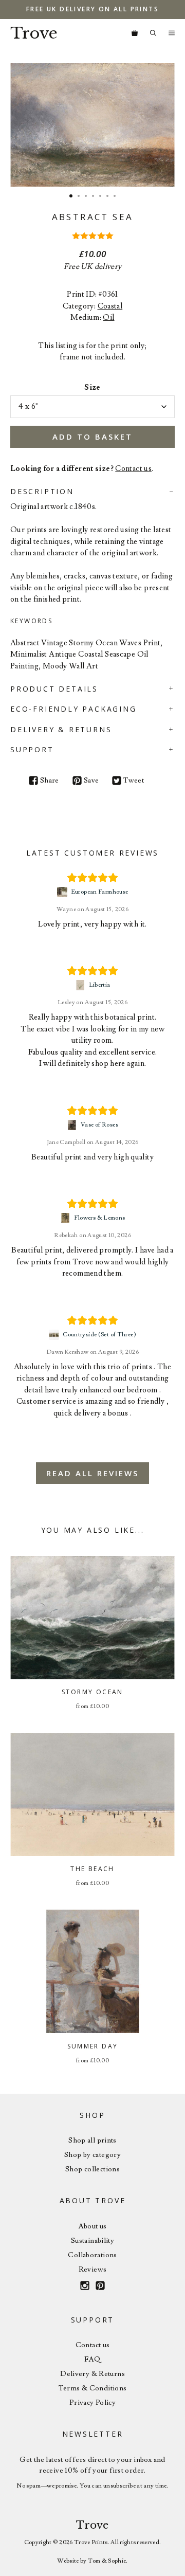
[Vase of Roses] (73, 1125)
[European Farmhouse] (63, 892)
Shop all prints (92, 2140)
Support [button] (32, 749)
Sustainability (92, 2241)
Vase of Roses (99, 1125)
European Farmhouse (100, 892)
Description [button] (42, 491)
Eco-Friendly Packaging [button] (73, 709)
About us (93, 2226)
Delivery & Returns (92, 2374)
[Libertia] (81, 985)
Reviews (93, 2270)
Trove (34, 33)
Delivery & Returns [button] (61, 729)
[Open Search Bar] (153, 33)
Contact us (133, 469)
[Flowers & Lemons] (67, 1218)
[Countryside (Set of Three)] (55, 1335)
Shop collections (92, 2169)
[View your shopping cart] (135, 33)
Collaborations (92, 2255)
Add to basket (92, 437)
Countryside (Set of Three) (99, 1335)
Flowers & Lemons (100, 1218)
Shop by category (92, 2155)
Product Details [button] (54, 689)
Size (92, 387)
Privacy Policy (92, 2403)
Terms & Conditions (93, 2388)
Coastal (110, 306)
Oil (108, 318)
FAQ (92, 2360)
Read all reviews (92, 1473)
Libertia (100, 985)
